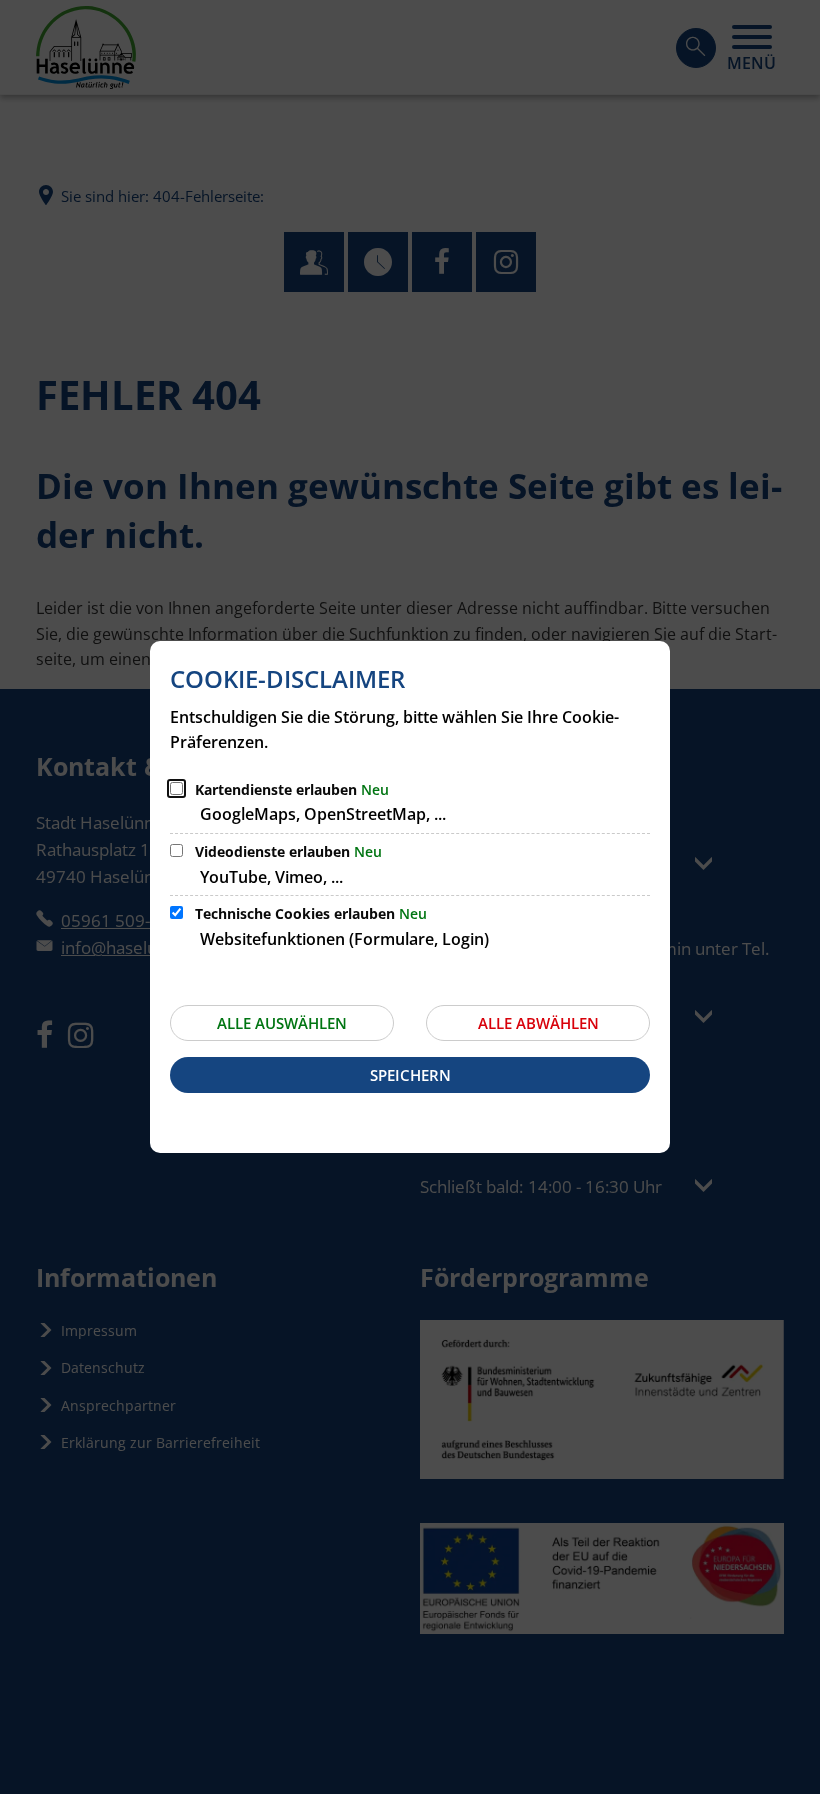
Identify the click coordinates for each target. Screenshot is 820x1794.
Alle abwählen (538, 1023)
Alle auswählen (282, 1023)
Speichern (410, 1075)
